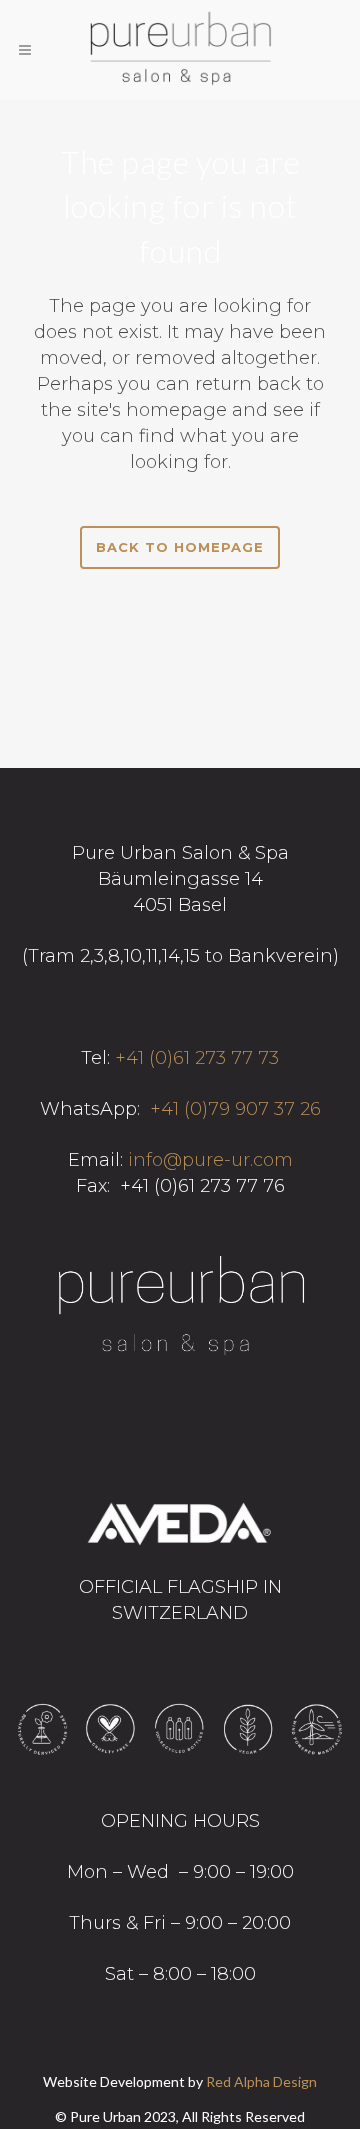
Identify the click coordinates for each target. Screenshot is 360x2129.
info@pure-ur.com (210, 1160)
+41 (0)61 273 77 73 (197, 1058)
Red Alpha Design (261, 2081)
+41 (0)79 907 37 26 (235, 1109)
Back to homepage (180, 547)
